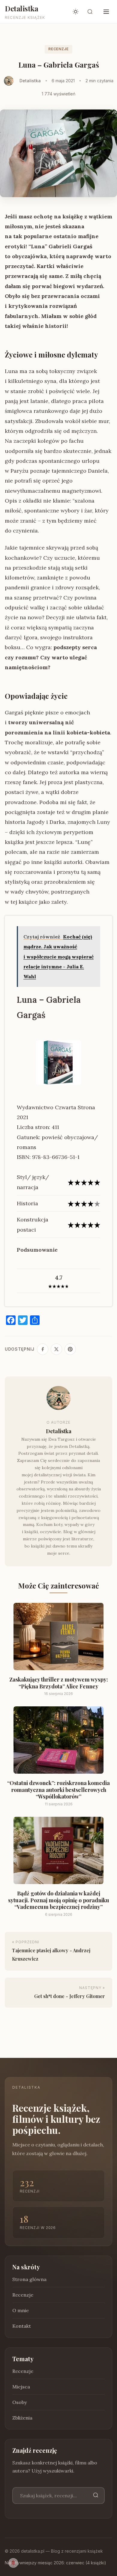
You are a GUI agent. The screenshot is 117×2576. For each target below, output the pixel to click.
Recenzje (58, 49)
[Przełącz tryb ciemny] (76, 12)
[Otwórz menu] (106, 12)
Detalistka (21, 8)
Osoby (19, 2402)
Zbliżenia (22, 2418)
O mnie (21, 2310)
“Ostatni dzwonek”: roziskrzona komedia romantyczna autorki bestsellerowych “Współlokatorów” (58, 1790)
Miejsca (21, 2387)
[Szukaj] (96, 2495)
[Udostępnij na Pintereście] (70, 1349)
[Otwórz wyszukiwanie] (90, 12)
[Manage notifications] (13, 2563)
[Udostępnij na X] (56, 1349)
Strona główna (29, 2279)
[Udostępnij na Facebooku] (43, 1349)
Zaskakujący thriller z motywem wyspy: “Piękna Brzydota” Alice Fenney (59, 1683)
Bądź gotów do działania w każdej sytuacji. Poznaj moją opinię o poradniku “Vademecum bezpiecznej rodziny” (59, 1900)
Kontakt (22, 2326)
